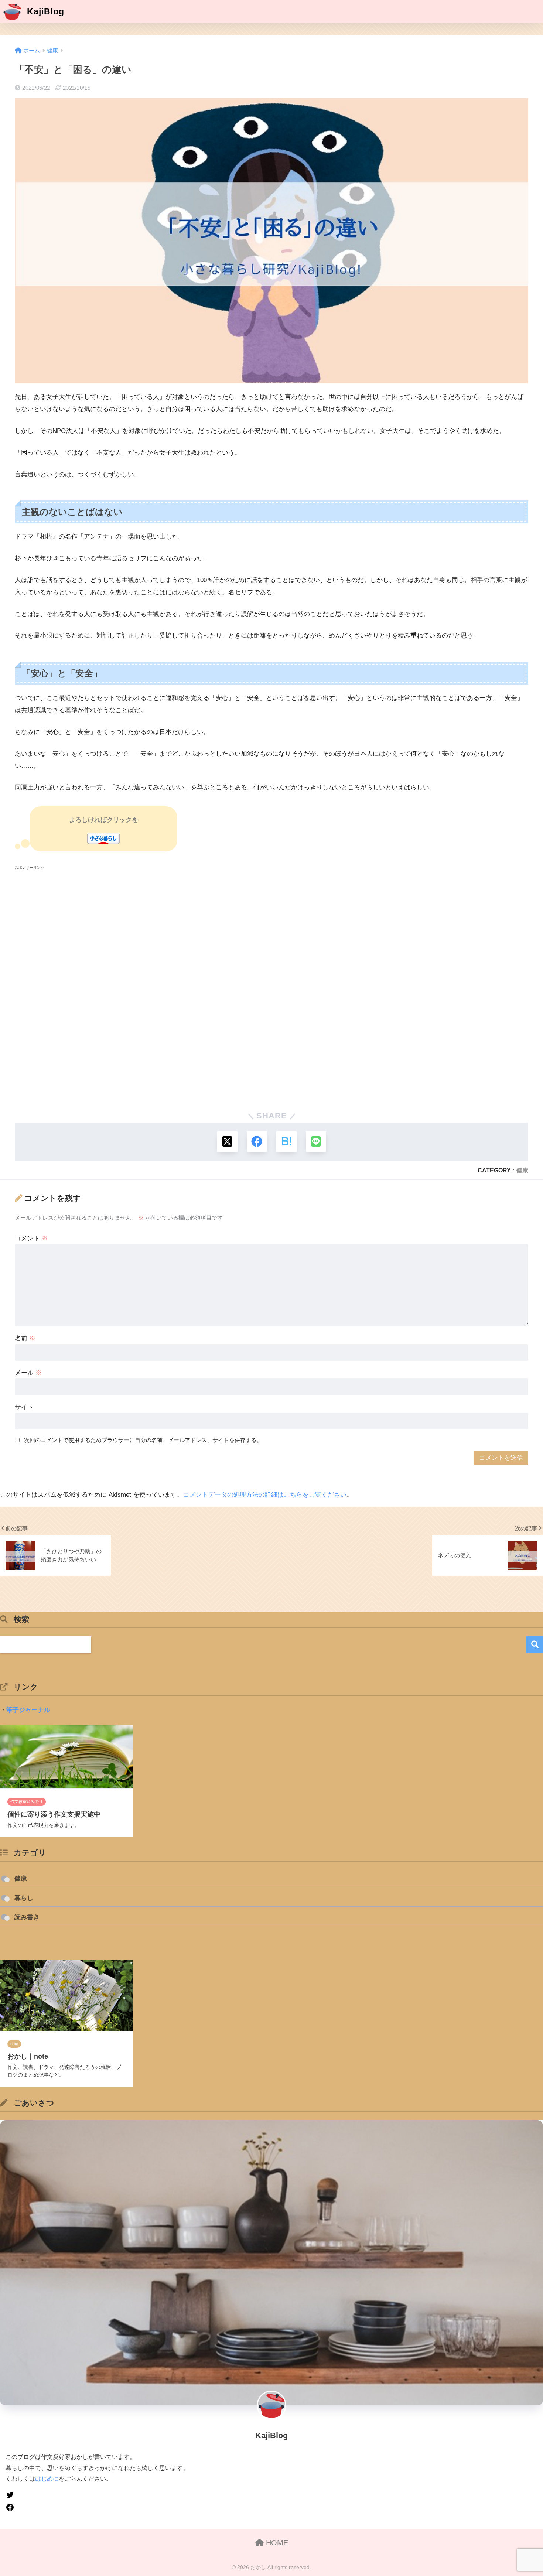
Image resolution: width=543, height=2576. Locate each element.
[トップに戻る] (10, 2523)
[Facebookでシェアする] (257, 1142)
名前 (25, 1338)
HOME (276, 2543)
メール (28, 1373)
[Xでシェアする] (227, 1142)
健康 (522, 1170)
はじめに (47, 2478)
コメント (31, 1238)
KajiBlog (44, 11)
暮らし (24, 1898)
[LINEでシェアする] (316, 1142)
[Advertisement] (236, 987)
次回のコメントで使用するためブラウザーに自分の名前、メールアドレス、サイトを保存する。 (143, 1440)
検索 (535, 1645)
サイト (24, 1407)
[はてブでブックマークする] (286, 1142)
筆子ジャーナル (28, 1710)
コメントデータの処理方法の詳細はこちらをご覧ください (265, 1495)
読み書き (27, 1917)
